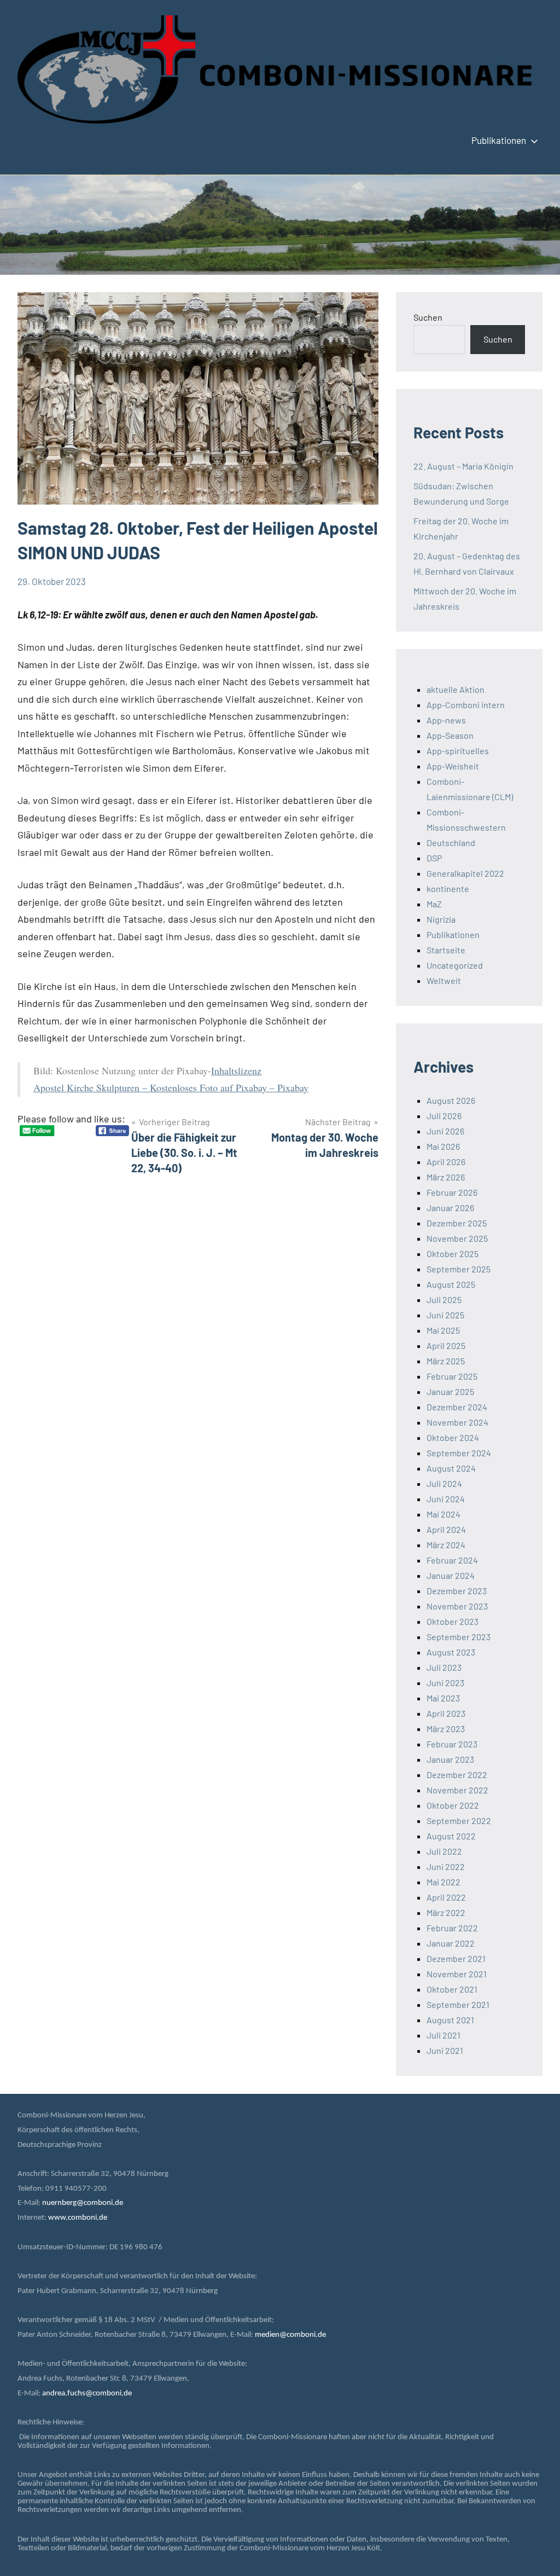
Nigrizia (441, 919)
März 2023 (446, 1729)
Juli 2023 (444, 1667)
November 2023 (457, 1606)
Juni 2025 (445, 1315)
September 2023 (459, 1637)
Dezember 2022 (457, 1775)
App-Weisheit (453, 766)
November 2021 (457, 1974)
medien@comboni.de (290, 2335)
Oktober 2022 (453, 1805)
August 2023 (451, 1652)
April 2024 (446, 1529)
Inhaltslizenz (236, 1070)
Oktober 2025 (453, 1254)
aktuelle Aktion (456, 689)
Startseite (446, 950)
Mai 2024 (444, 1514)
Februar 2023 (452, 1744)
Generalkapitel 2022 (465, 873)
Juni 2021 (445, 2050)
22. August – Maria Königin (463, 466)
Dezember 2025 (457, 1223)
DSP (434, 858)
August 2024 (451, 1468)
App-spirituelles (458, 751)
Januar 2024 (451, 1575)
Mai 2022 (444, 1882)
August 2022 (451, 1836)
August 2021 (450, 2020)
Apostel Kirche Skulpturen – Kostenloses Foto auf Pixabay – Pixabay (171, 1087)
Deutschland (451, 843)
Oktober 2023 (453, 1621)
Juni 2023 (445, 1683)
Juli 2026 (444, 1116)
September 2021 (458, 2004)
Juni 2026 (445, 1131)
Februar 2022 (452, 1928)
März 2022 (446, 1912)
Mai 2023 (443, 1698)
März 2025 (446, 1361)
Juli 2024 (444, 1483)
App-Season (450, 735)
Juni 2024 (446, 1499)
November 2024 (457, 1422)
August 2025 (451, 1284)
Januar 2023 (450, 1759)
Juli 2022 (444, 1851)
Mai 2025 (443, 1330)
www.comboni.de (78, 2218)
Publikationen (499, 140)
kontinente (448, 888)
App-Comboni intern (466, 705)
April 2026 (446, 1162)
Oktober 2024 (453, 1437)
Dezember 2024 (457, 1407)
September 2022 (459, 1820)
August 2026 (451, 1100)
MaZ (434, 904)
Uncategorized (455, 965)
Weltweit (444, 980)
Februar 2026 (452, 1192)
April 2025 (446, 1345)
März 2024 (446, 1545)
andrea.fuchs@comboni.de (87, 2393)
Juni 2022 (446, 1866)
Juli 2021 (444, 2035)
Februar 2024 (452, 1560)
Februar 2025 (452, 1376)
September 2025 (459, 1269)
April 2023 (446, 1713)
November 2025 (457, 1238)
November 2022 (457, 1790)
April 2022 (446, 1897)
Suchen (428, 317)
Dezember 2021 (456, 1958)
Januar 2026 (450, 1208)
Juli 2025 (444, 1299)
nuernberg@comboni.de (83, 2203)
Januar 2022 (451, 1943)
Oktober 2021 (452, 1989)
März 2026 (446, 1177)
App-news (446, 720)
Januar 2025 (450, 1391)
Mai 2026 (443, 1146)
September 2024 (459, 1453)
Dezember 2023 (457, 1591)
